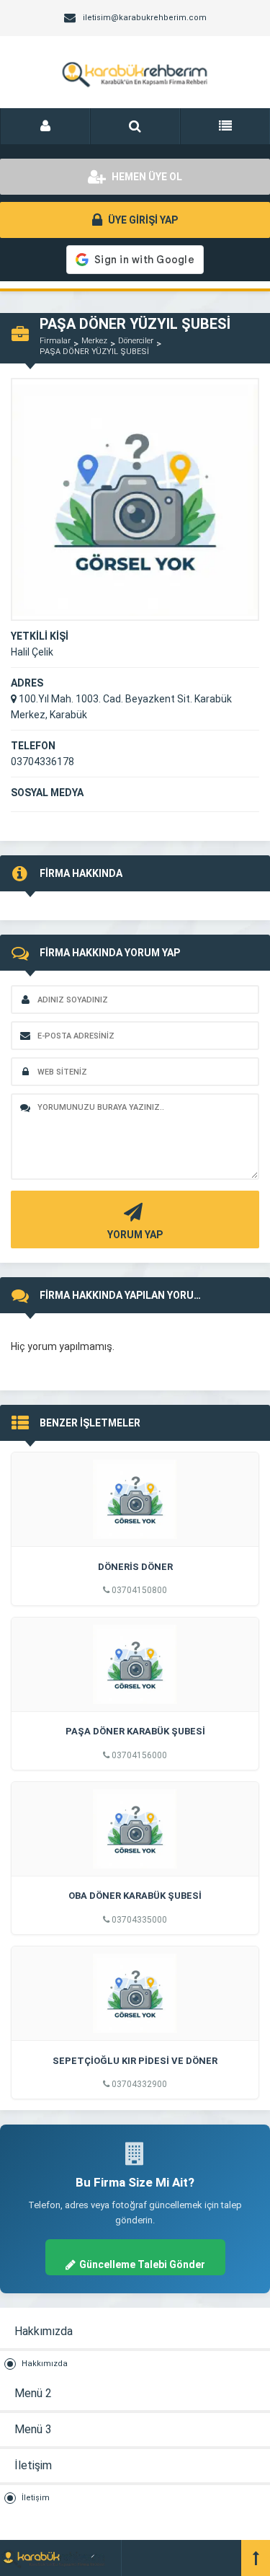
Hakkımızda (45, 2364)
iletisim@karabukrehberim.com (145, 18)
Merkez (94, 341)
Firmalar (55, 341)
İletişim (36, 2498)
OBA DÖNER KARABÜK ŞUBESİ (135, 1896)
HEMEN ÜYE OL (146, 177)
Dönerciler (136, 341)
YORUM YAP (135, 1235)
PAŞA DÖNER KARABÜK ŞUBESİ (135, 1731)
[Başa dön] (256, 2558)
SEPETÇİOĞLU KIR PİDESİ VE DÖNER (135, 2061)
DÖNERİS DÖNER (135, 1567)
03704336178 (42, 762)
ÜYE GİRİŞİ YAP (142, 220)
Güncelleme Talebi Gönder (142, 2264)
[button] (45, 126)
